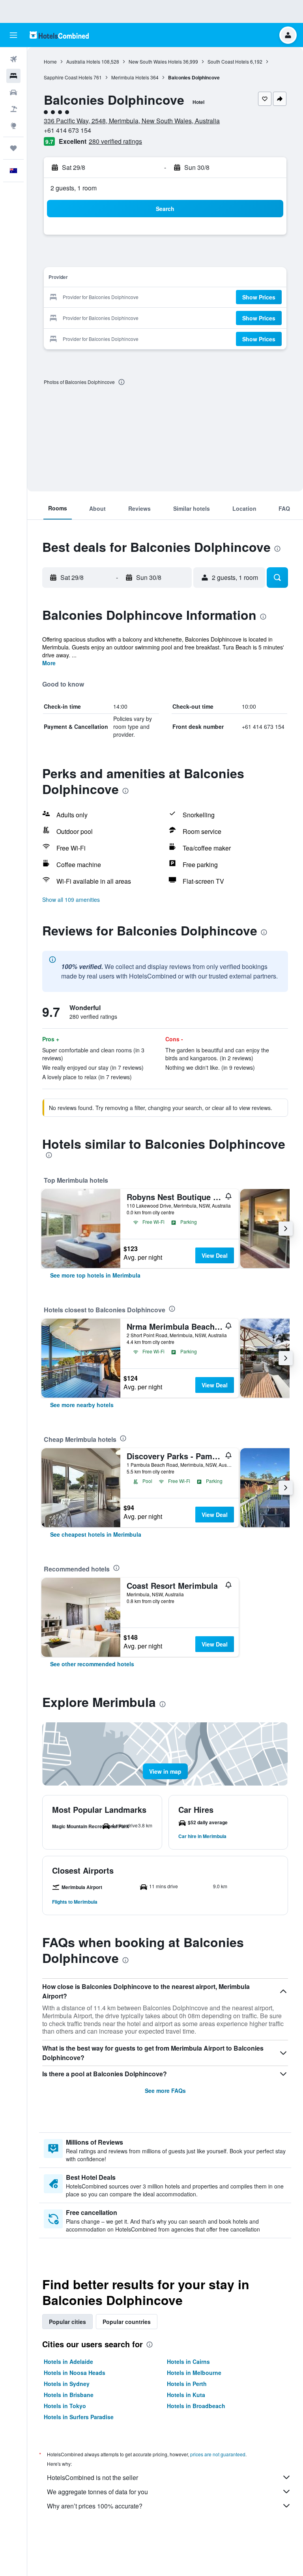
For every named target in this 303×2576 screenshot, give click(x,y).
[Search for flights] (13, 59)
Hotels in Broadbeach (196, 2406)
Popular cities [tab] (67, 2322)
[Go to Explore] (13, 126)
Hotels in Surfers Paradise (79, 2417)
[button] (13, 35)
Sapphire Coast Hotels (68, 77)
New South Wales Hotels (155, 61)
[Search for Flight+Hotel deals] (13, 109)
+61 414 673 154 (67, 130)
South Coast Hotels (228, 61)
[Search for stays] (13, 76)
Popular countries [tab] (127, 2322)
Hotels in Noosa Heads (75, 2373)
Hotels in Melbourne (194, 2373)
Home (50, 61)
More (49, 663)
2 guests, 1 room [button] (74, 188)
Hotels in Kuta (186, 2395)
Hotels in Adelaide (68, 2361)
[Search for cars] (13, 92)
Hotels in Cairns (188, 2361)
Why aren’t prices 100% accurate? (95, 2506)
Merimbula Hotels (130, 77)
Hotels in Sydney (67, 2384)
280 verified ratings (115, 141)
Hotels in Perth (187, 2384)
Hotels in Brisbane (69, 2395)
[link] (95, 1275)
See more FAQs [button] (165, 2091)
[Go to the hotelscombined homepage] (59, 35)
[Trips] (13, 148)
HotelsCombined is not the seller (93, 2477)
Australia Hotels (83, 61)
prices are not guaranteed (218, 2454)
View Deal (215, 1255)
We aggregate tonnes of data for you (97, 2492)
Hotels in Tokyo (65, 2406)
